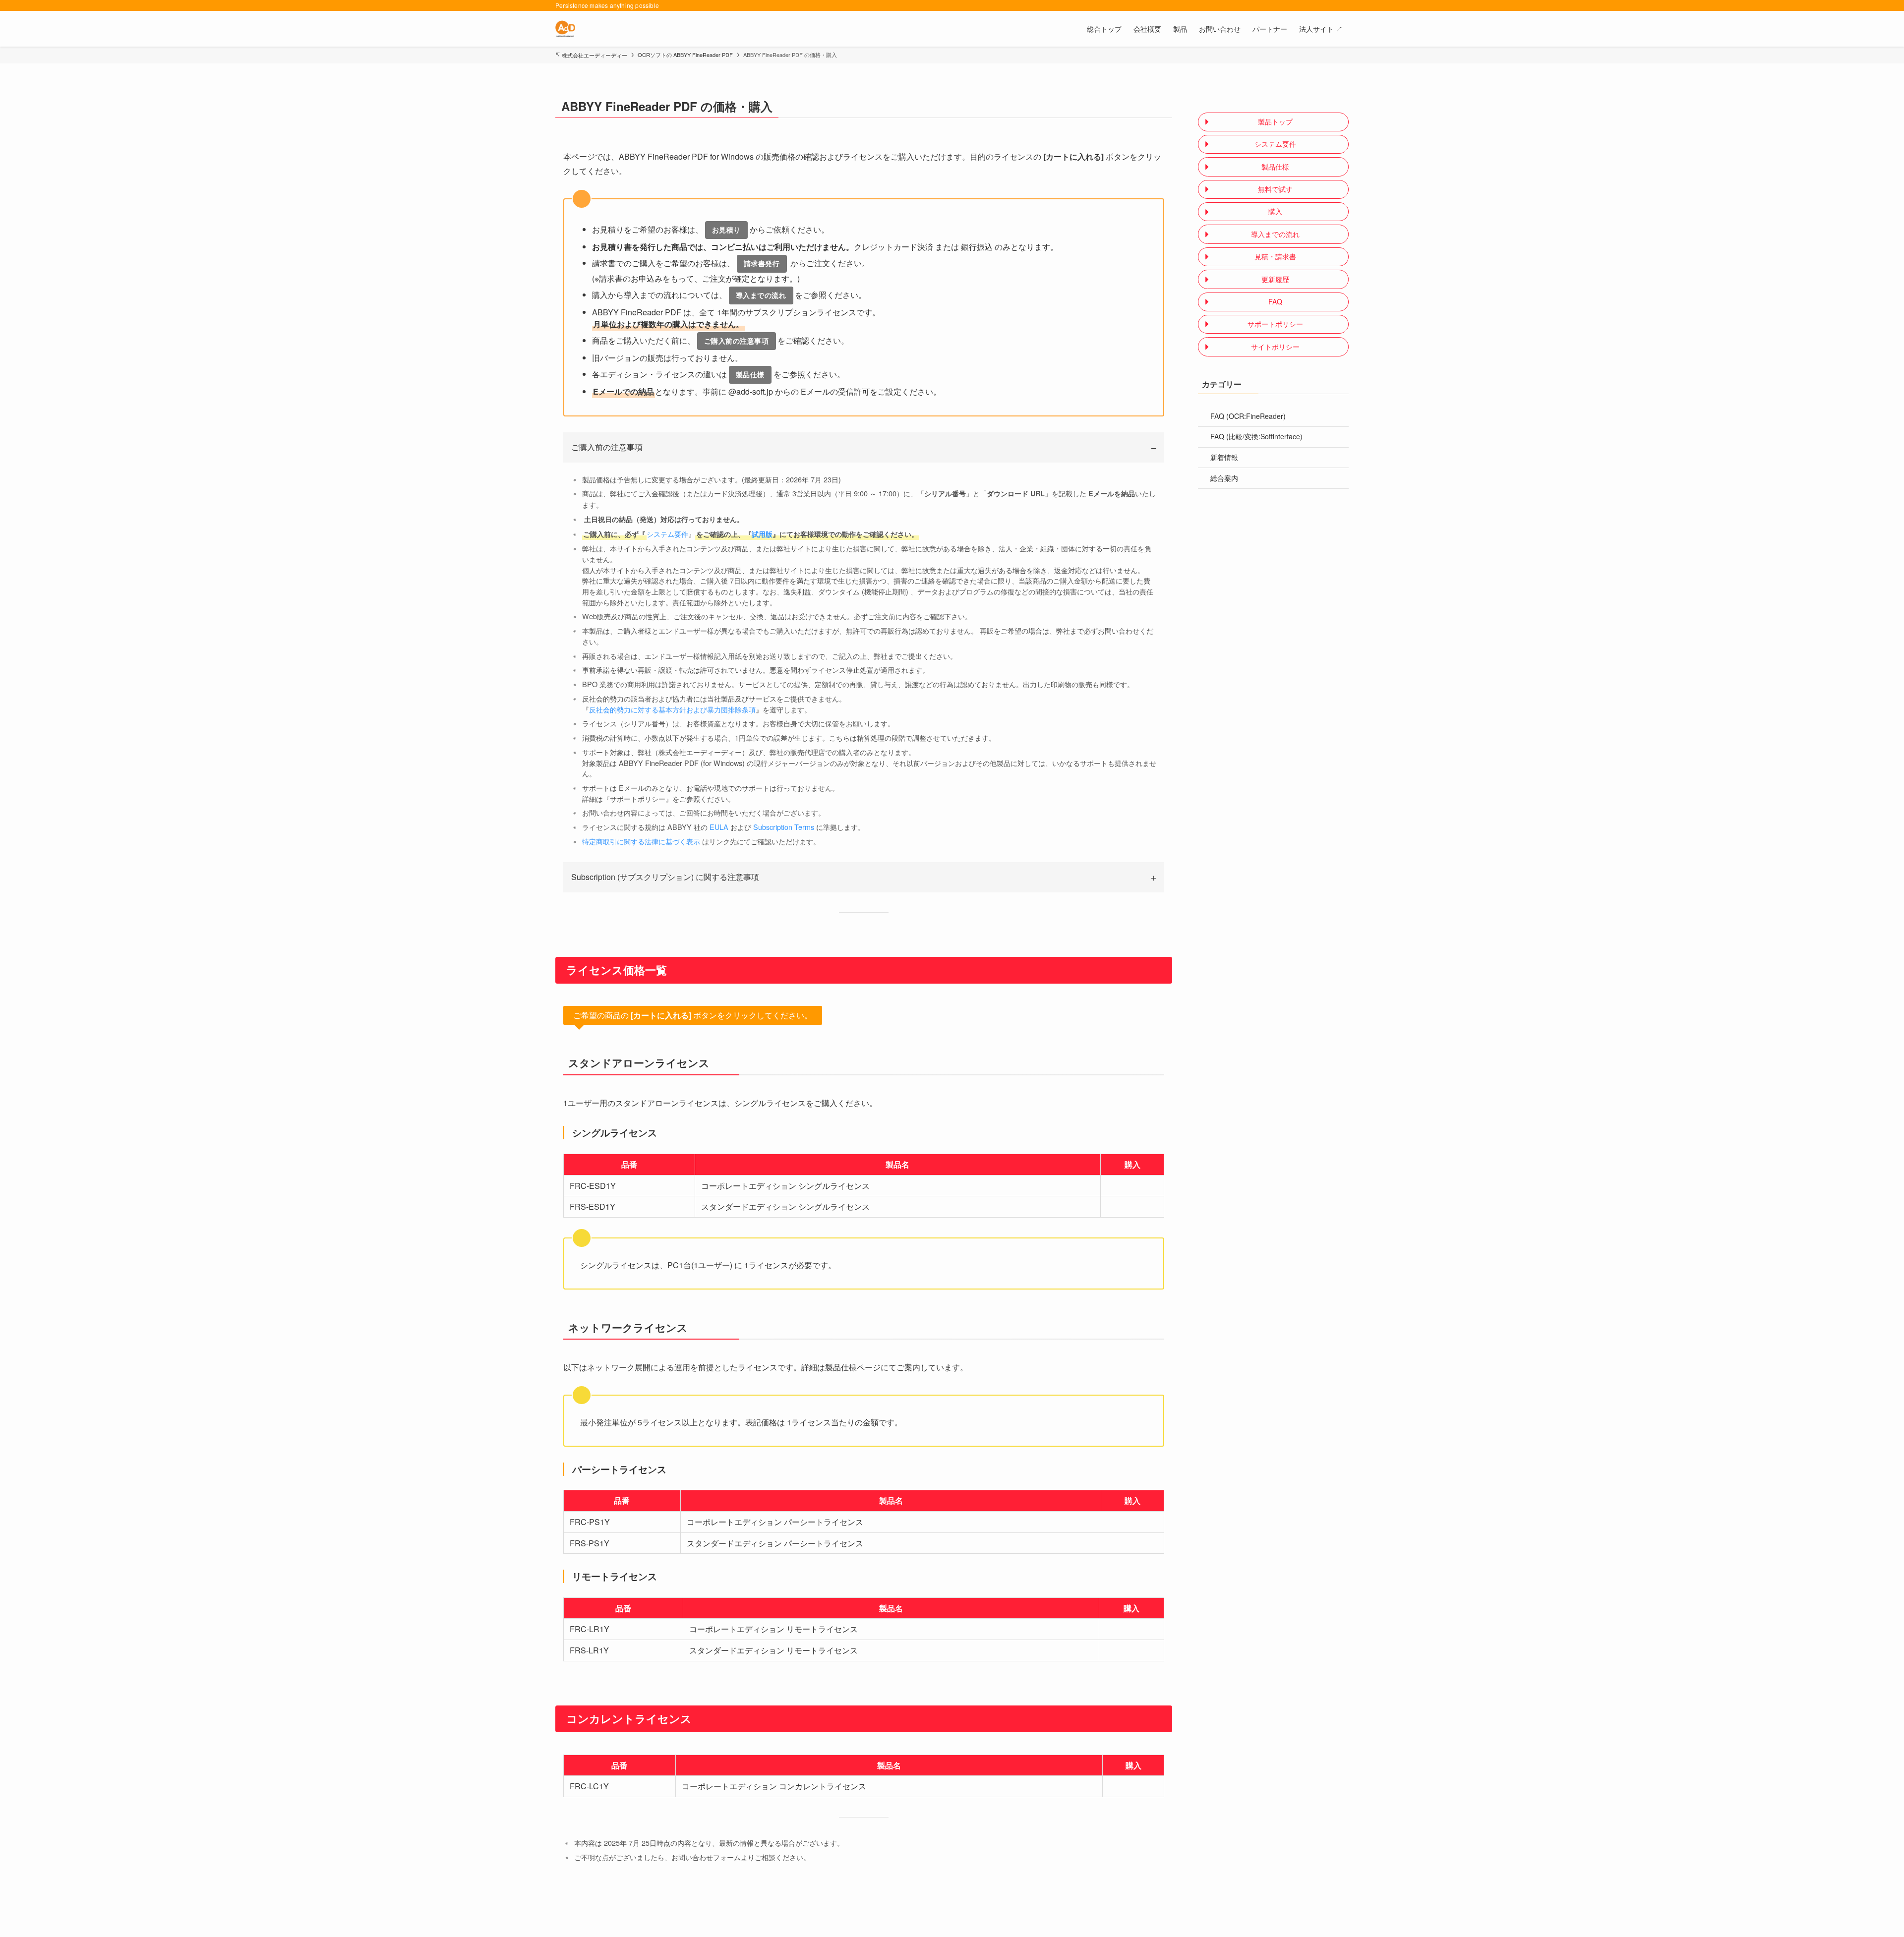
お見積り (726, 230)
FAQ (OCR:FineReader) (1248, 416)
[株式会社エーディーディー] (565, 29)
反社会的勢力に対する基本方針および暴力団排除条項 (672, 709)
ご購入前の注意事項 (737, 341)
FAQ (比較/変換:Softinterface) (1256, 436)
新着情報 (1224, 457)
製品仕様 (750, 374)
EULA (719, 827)
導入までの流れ (761, 295)
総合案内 (1224, 478)
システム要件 (667, 534)
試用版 (762, 534)
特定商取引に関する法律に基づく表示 (641, 841)
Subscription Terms (784, 827)
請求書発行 (762, 263)
